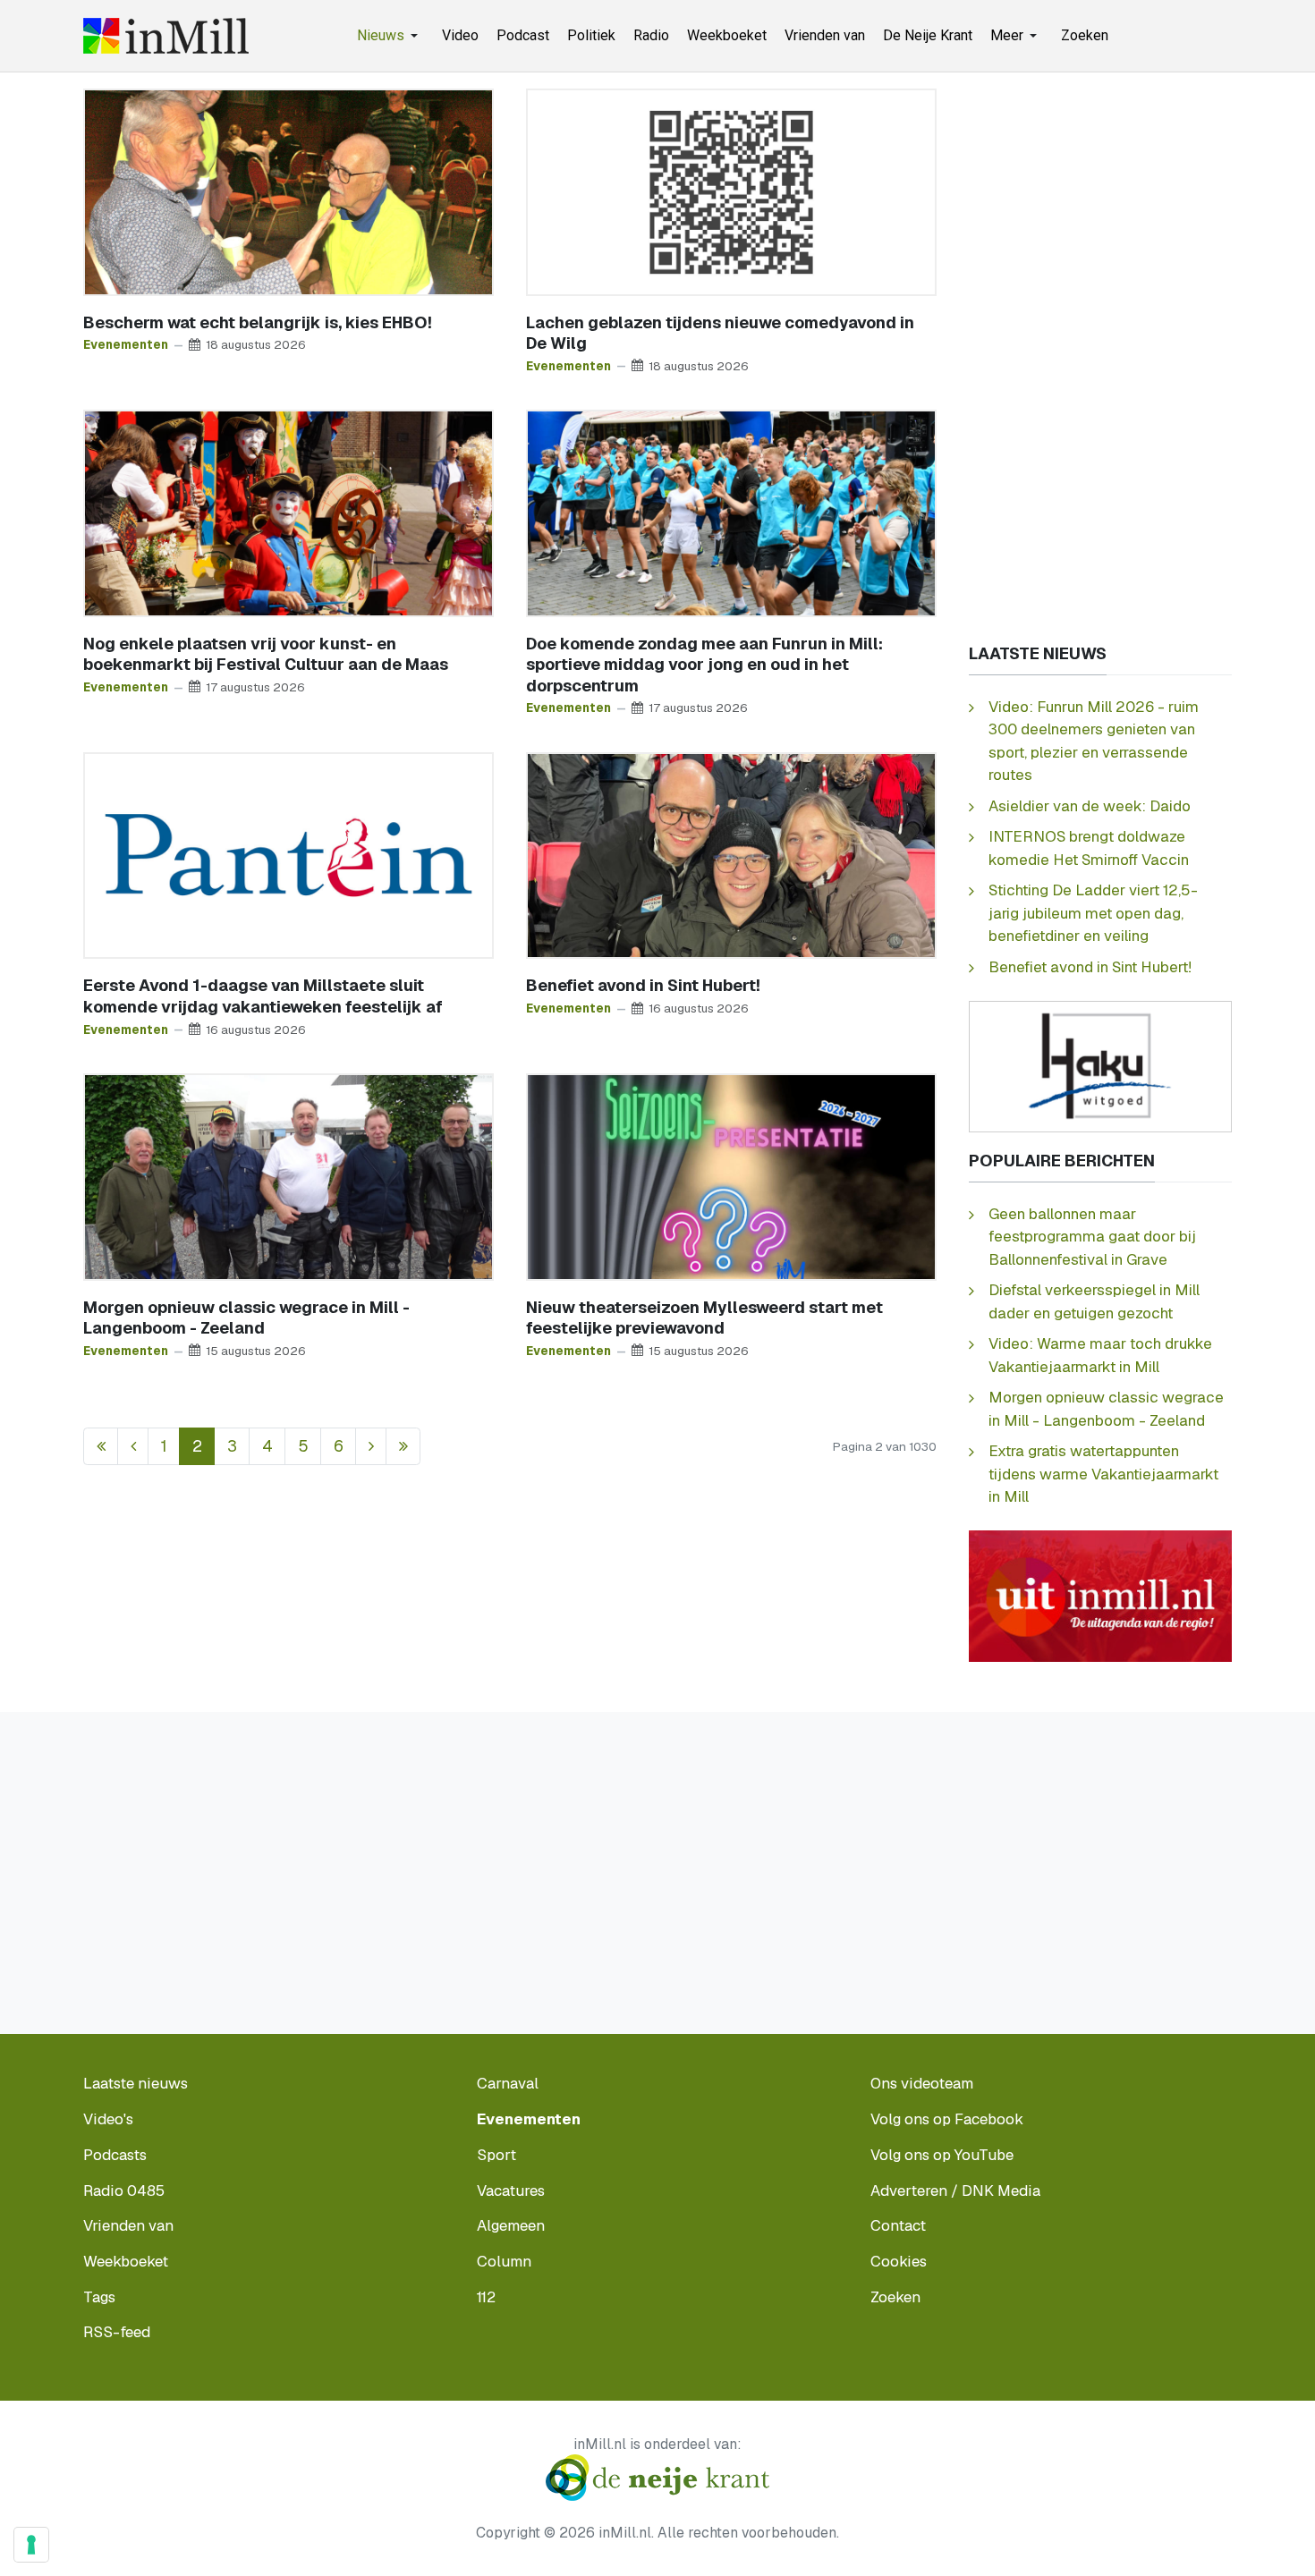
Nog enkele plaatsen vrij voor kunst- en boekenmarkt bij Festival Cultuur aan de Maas (266, 654)
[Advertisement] (1100, 357)
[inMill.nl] (166, 36)
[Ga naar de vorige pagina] (133, 1447)
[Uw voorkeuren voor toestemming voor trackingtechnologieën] (31, 2545)
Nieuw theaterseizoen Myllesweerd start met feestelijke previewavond (704, 1318)
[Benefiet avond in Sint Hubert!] (731, 854)
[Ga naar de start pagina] (101, 1447)
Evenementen (126, 344)
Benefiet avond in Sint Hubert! (643, 985)
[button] (390, 36)
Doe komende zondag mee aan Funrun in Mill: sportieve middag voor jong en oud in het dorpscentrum (704, 665)
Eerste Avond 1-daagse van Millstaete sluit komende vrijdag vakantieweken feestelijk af (263, 996)
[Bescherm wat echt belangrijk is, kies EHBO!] (288, 191)
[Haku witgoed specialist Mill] (1100, 1065)
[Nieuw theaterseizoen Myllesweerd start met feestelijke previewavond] (731, 1176)
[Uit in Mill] (1100, 1595)
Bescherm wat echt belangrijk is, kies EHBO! (258, 322)
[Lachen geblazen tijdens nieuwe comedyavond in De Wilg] (731, 191)
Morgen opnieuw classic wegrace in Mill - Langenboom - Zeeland (246, 1318)
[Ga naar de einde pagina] (403, 1447)
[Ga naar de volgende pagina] (371, 1447)
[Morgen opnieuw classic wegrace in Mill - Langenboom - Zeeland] (288, 1176)
